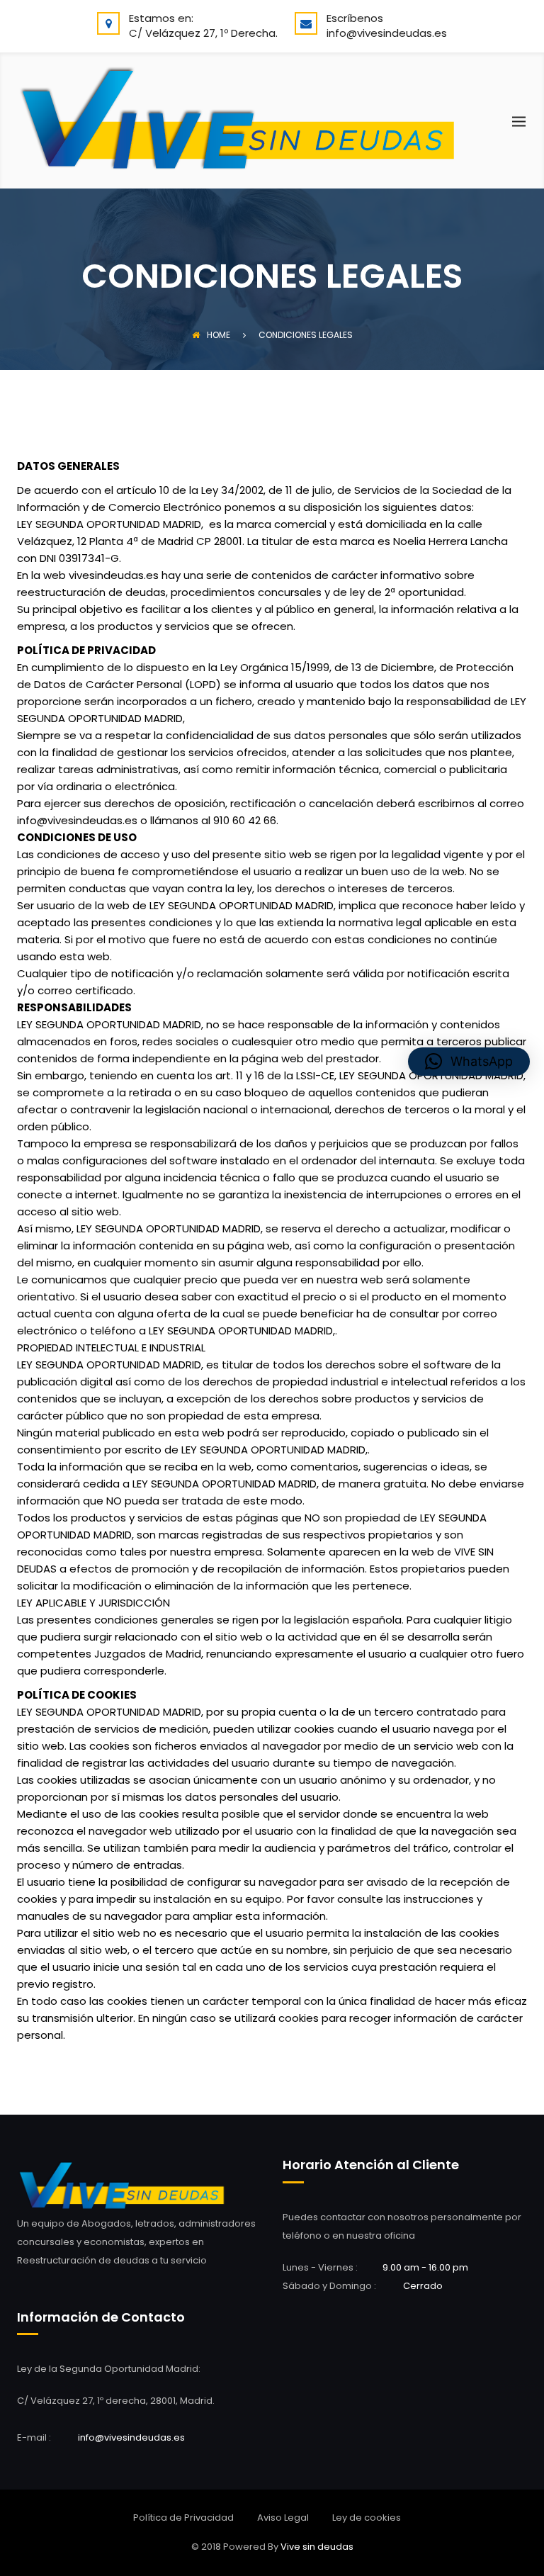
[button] (469, 1062)
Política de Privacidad (183, 2518)
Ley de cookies (367, 2518)
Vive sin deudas (317, 2547)
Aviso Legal (283, 2518)
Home (219, 335)
